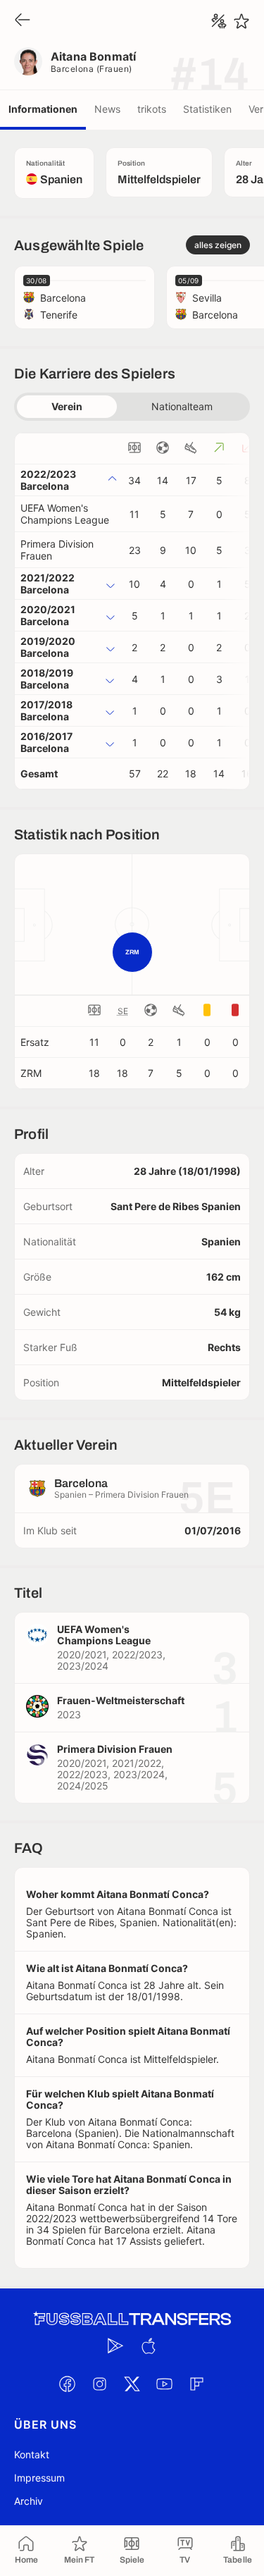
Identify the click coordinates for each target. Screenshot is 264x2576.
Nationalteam (182, 406)
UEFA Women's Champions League (65, 514)
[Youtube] (165, 2384)
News (107, 109)
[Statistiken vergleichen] (219, 21)
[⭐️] (241, 21)
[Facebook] (68, 2384)
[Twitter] (132, 2384)
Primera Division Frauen (57, 550)
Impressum (39, 2478)
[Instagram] (100, 2384)
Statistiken (207, 109)
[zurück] (23, 21)
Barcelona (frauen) (92, 69)
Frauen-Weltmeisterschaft (121, 1700)
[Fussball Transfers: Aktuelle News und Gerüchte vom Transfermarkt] (132, 2319)
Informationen (43, 109)
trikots (152, 109)
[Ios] (149, 2346)
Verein (67, 406)
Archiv (29, 2501)
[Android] (116, 2346)
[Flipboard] (197, 2384)
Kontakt (32, 2454)
